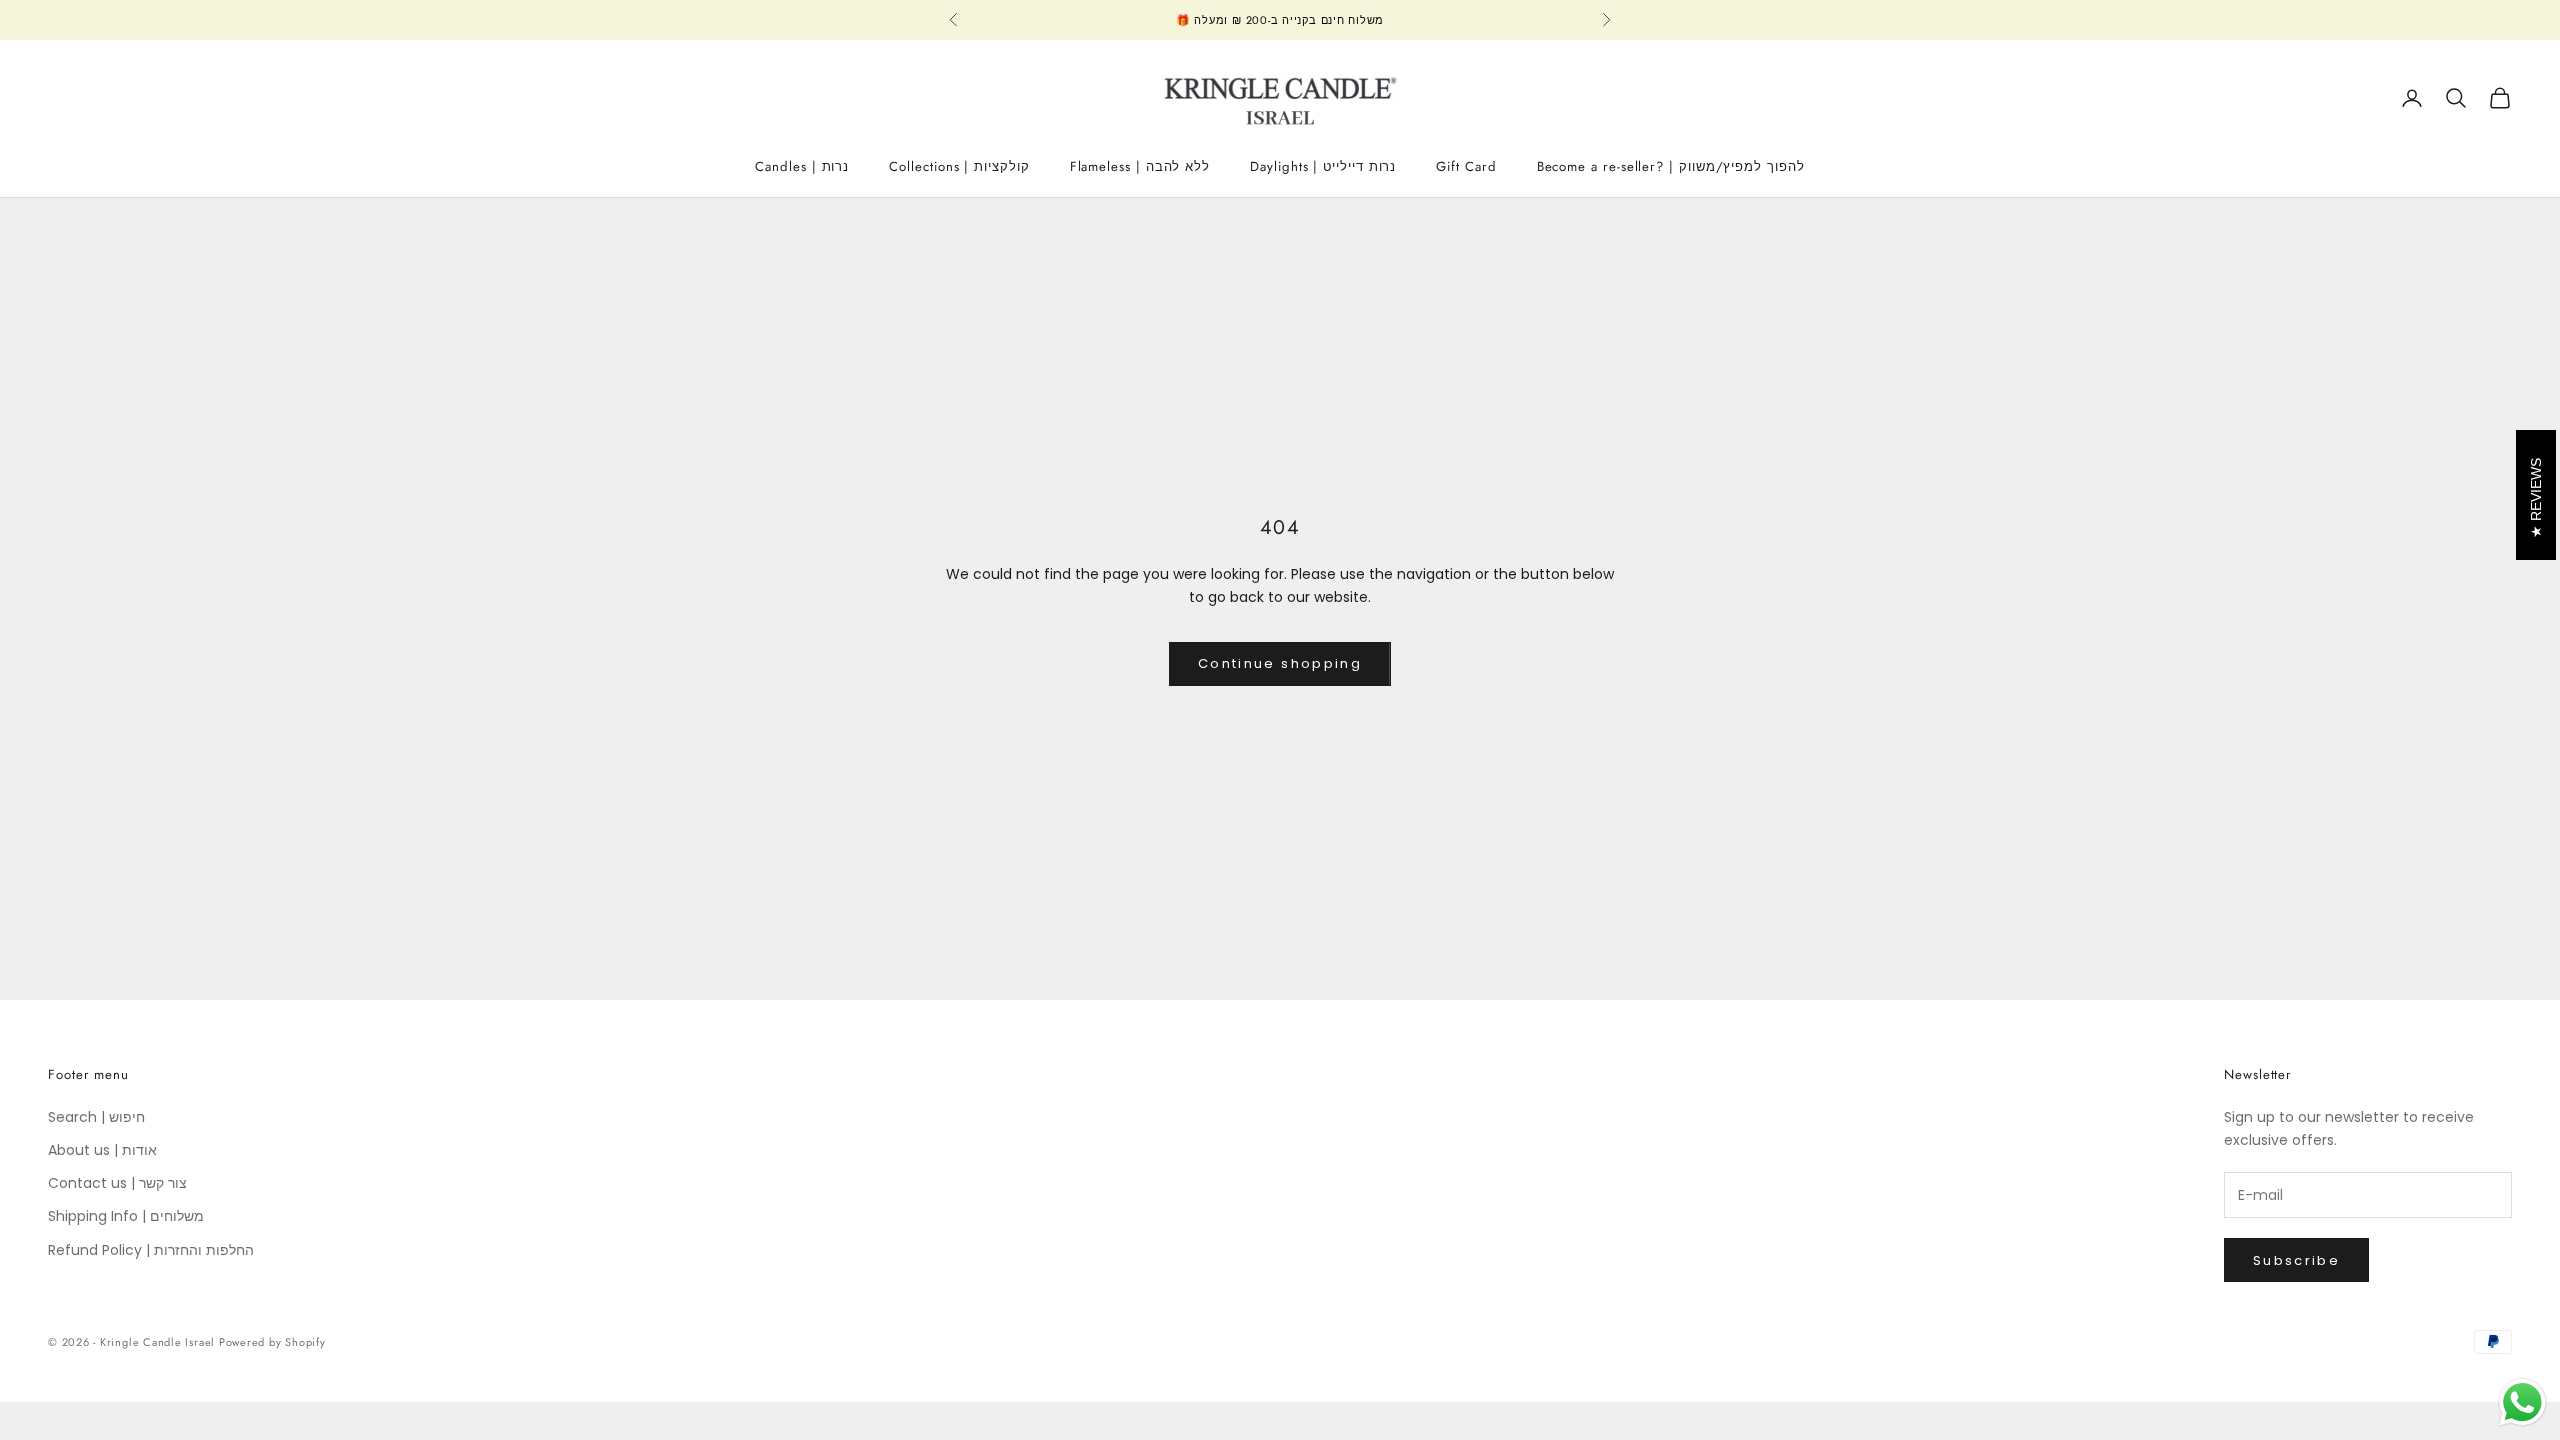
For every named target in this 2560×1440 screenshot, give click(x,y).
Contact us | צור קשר (117, 1183)
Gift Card (1466, 166)
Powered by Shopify (272, 1342)
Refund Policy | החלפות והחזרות (151, 1250)
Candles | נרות (802, 166)
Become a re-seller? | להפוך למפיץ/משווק (1671, 166)
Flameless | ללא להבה (1140, 166)
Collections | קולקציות (959, 166)
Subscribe (2296, 1260)
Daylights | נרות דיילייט (1323, 166)
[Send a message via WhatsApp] (2522, 1402)
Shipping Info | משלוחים (126, 1216)
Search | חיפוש (96, 1117)
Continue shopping (1280, 663)
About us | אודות (102, 1150)
